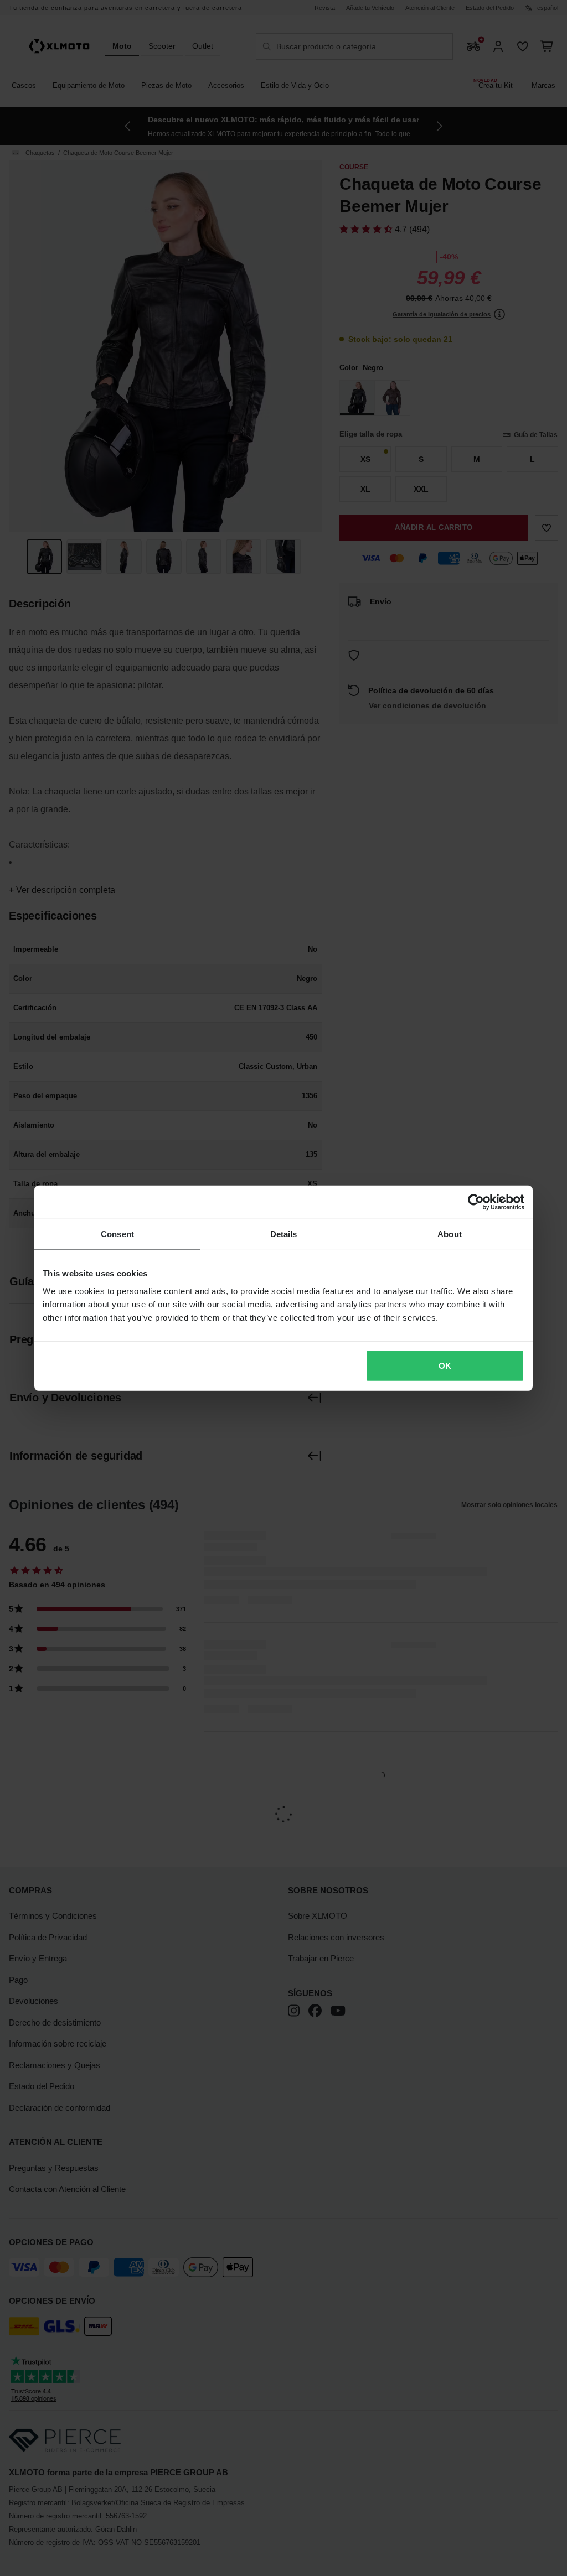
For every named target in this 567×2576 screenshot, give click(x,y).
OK (445, 1365)
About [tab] (450, 1234)
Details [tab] (284, 1234)
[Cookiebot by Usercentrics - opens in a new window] (476, 1202)
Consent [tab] (117, 1234)
